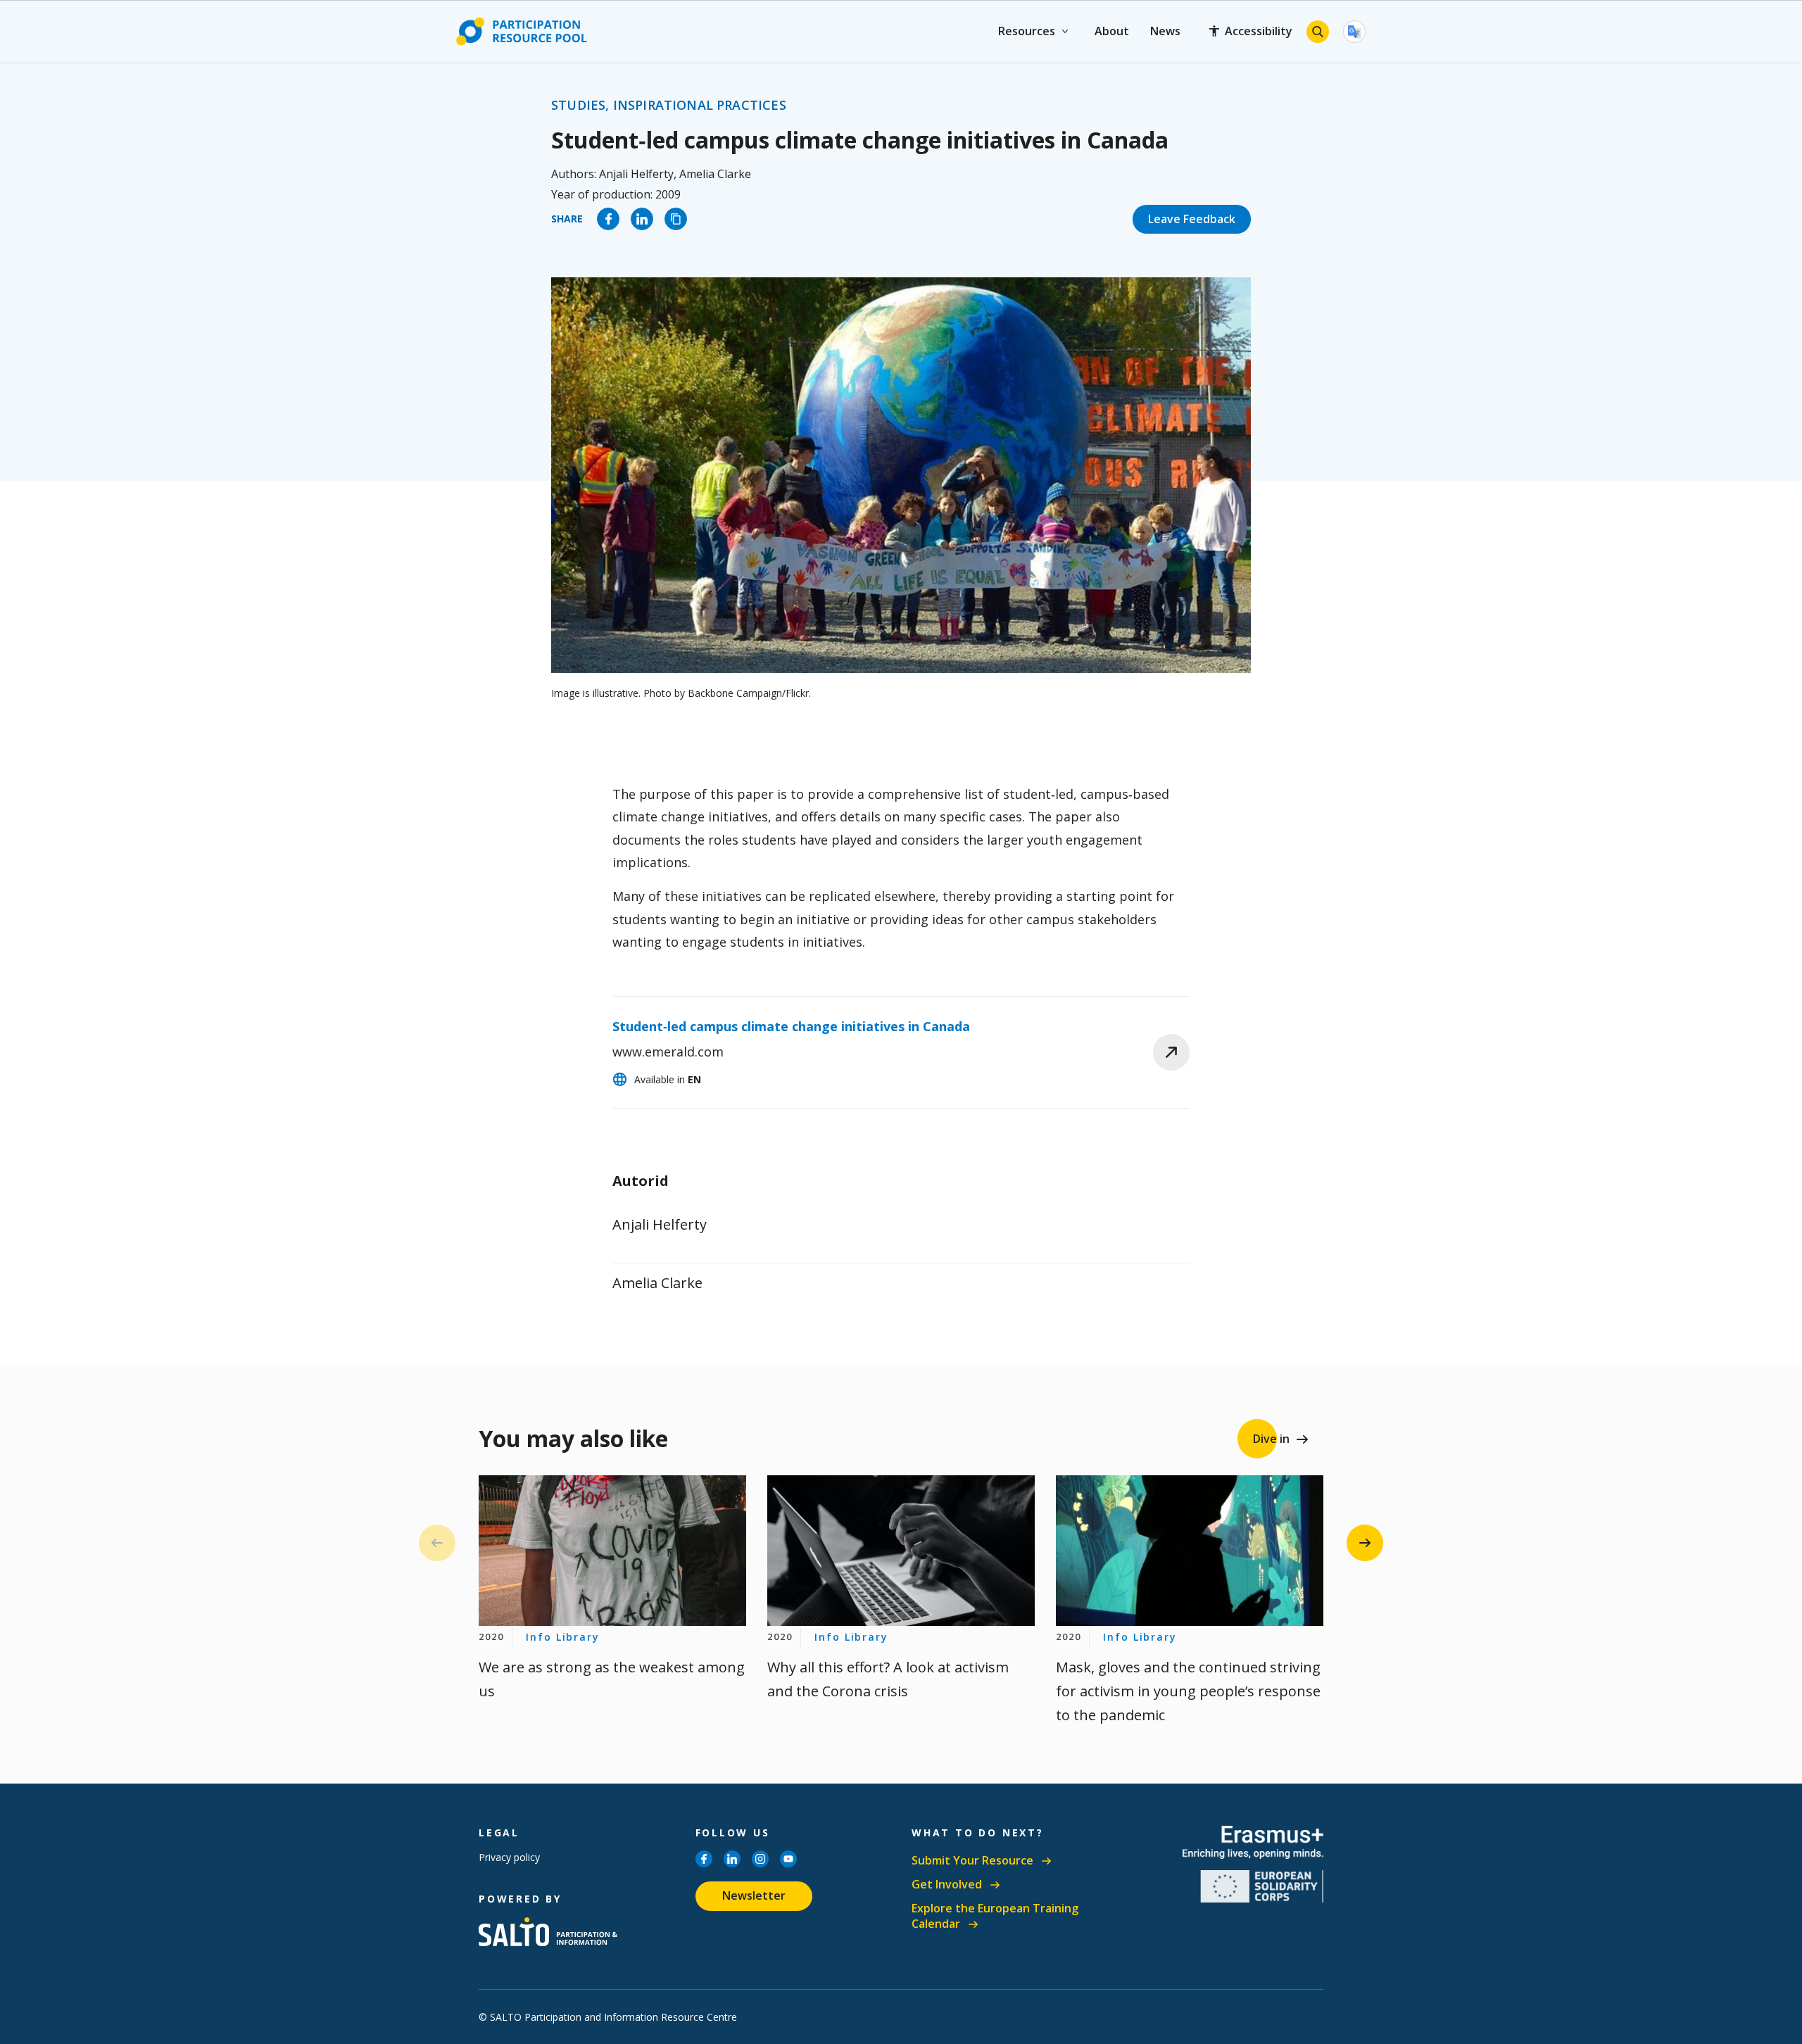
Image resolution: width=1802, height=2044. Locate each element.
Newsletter (754, 1895)
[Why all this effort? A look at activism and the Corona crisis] (901, 1551)
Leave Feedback (1192, 219)
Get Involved (947, 1885)
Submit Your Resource (972, 1861)
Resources (1027, 31)
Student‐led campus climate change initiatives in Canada (791, 1026)
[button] (1365, 1543)
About (1112, 31)
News (1165, 31)
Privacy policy (509, 1857)
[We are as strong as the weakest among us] (612, 1551)
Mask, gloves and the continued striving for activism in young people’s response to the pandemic (1188, 1691)
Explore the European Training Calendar (995, 1916)
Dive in (1271, 1439)
